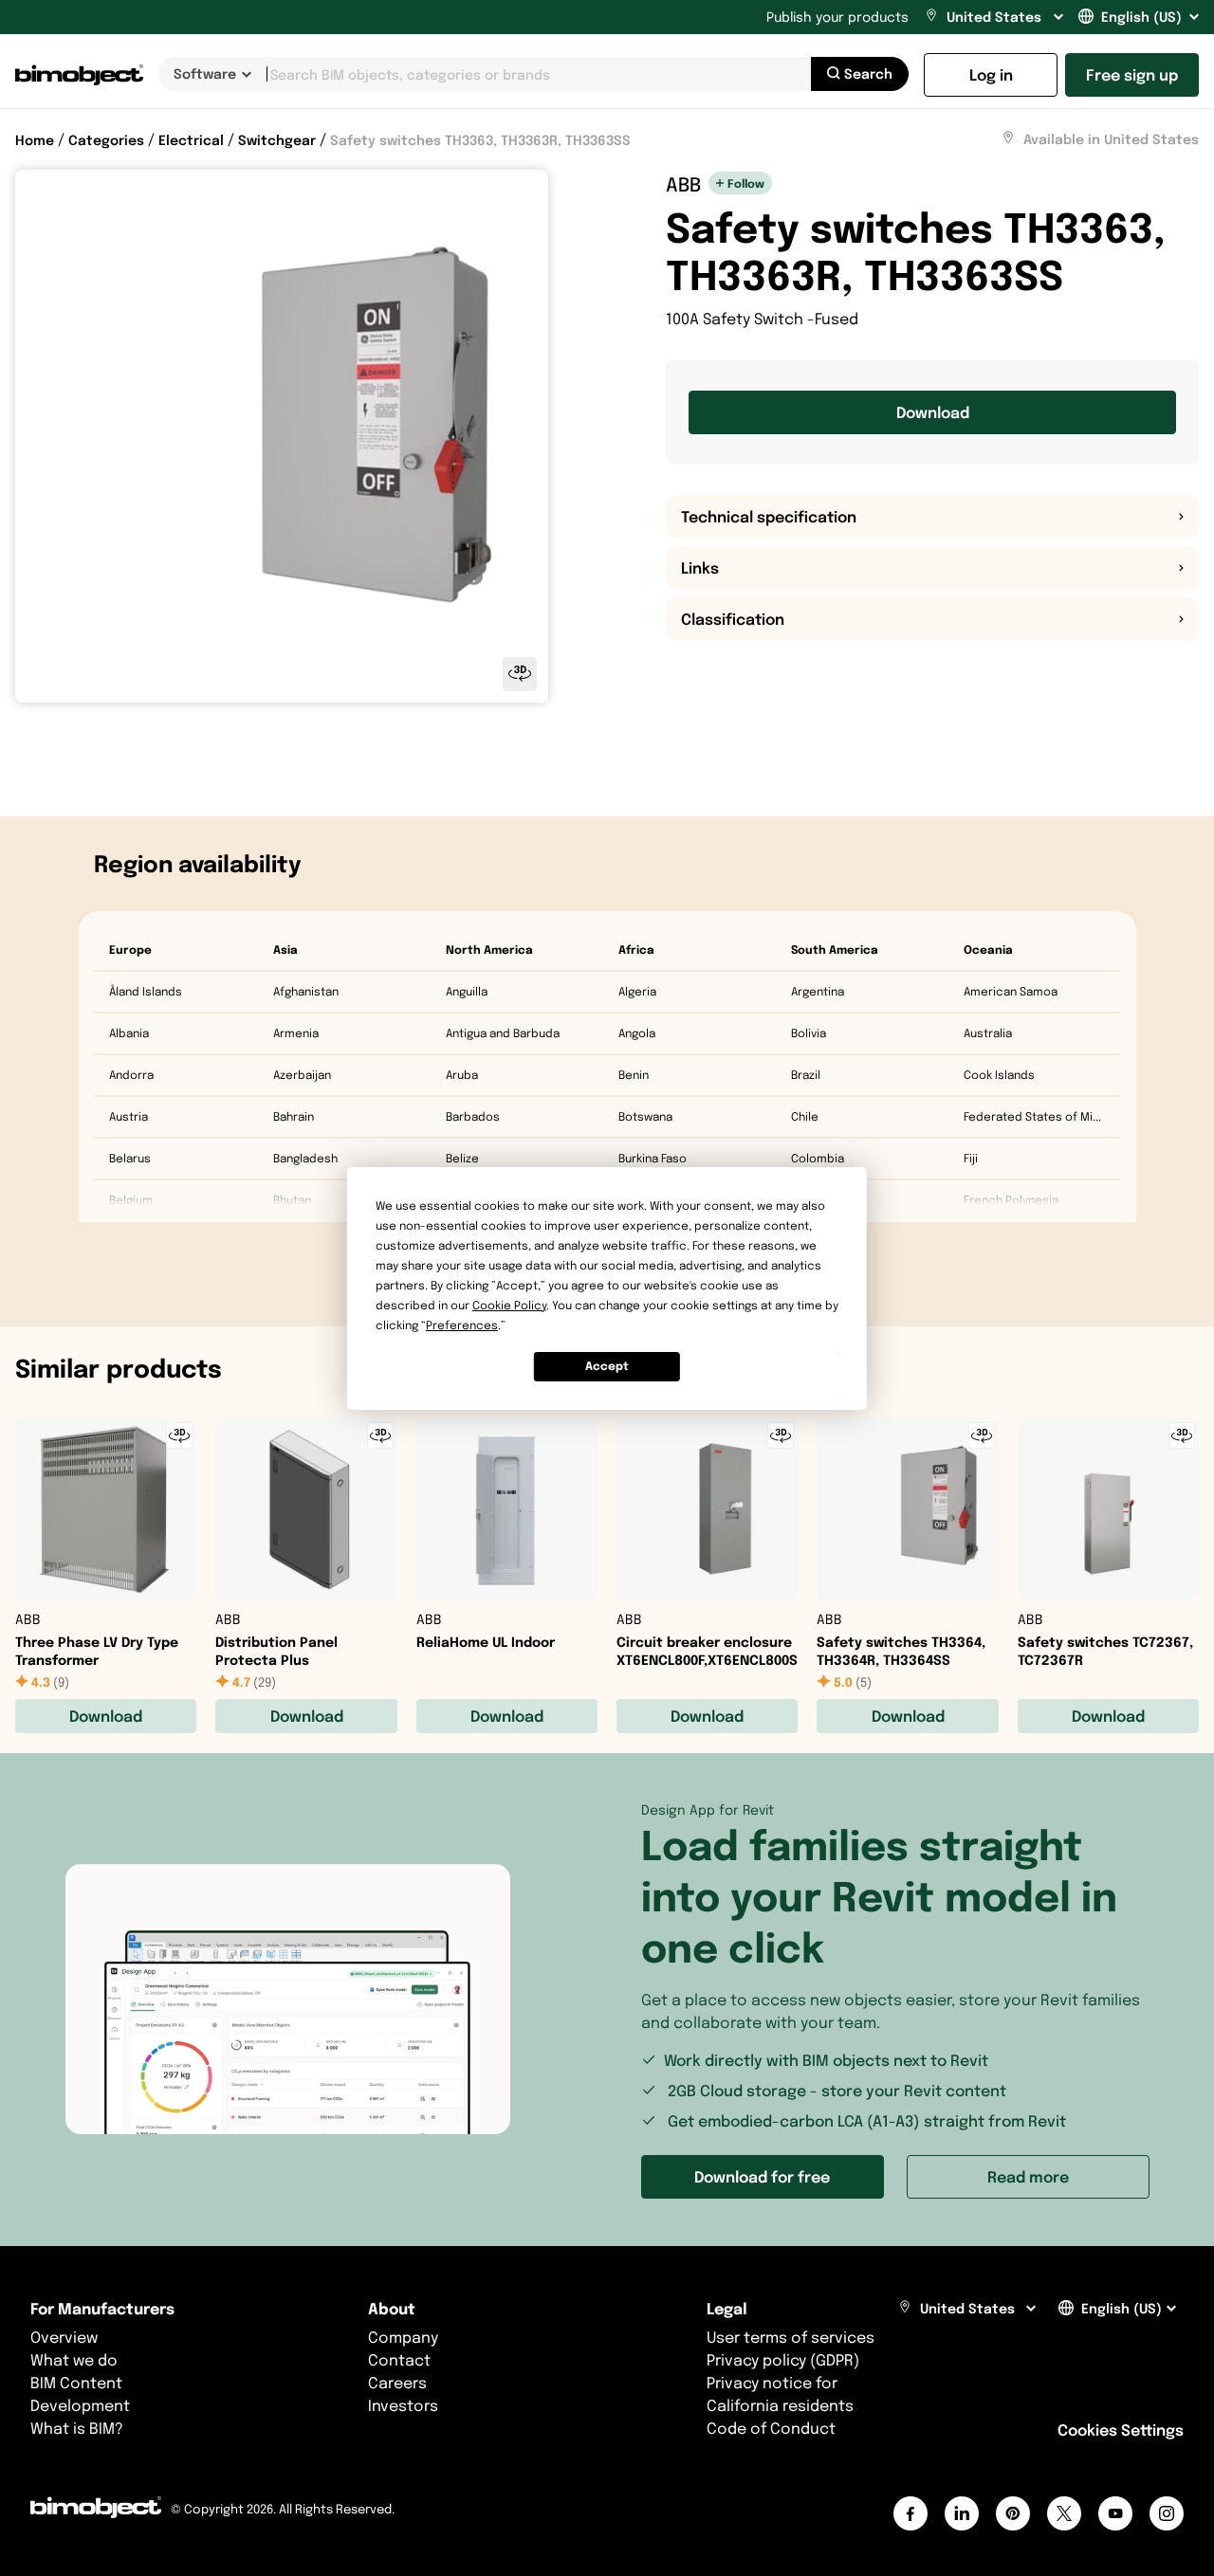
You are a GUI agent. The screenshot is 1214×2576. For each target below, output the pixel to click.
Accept (607, 1366)
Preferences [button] (462, 1325)
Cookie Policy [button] (509, 1305)
